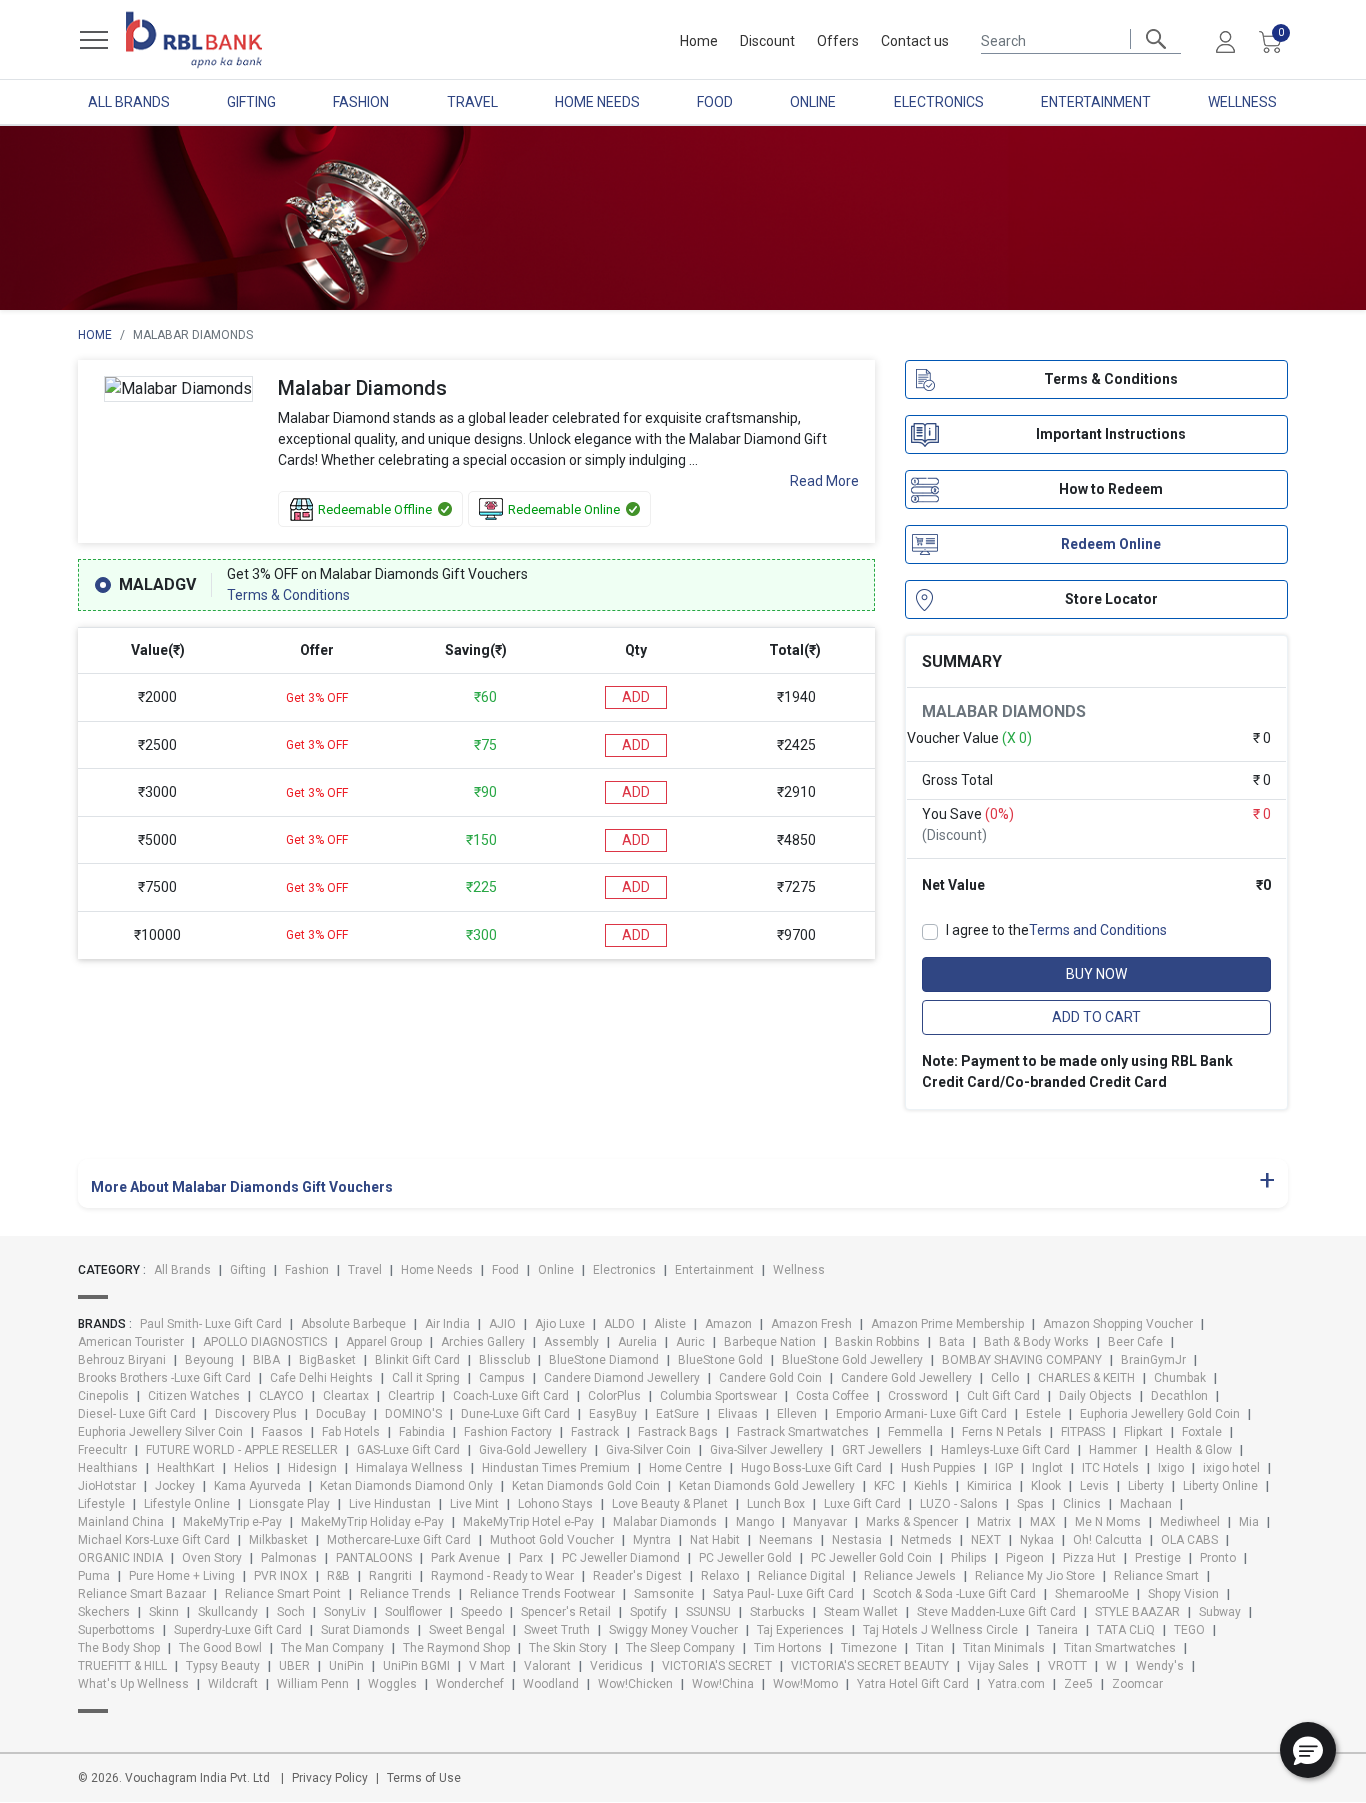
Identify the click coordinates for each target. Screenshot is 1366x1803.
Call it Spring (426, 1378)
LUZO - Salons (959, 1504)
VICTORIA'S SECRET (717, 1666)
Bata (952, 1342)
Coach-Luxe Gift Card (511, 1396)
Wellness (1242, 102)
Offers (838, 41)
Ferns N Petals (1002, 1432)
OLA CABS (1189, 1540)
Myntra (652, 1540)
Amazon (728, 1324)
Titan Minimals (1004, 1648)
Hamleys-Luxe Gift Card (1005, 1450)
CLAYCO (281, 1396)
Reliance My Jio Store (1035, 1576)
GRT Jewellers (882, 1450)
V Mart (487, 1666)
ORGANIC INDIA (120, 1558)
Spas (1030, 1504)
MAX (1043, 1522)
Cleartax (346, 1396)
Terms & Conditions (288, 595)
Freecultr (102, 1450)
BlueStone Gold (720, 1360)
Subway (1220, 1612)
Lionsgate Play (289, 1504)
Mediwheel (1190, 1522)
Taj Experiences (800, 1630)
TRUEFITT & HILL (122, 1666)
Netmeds (926, 1540)
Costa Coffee (832, 1396)
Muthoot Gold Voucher (552, 1540)
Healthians (108, 1468)
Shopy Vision (1183, 1594)
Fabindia (422, 1432)
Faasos (282, 1432)
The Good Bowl (220, 1648)
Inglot (1047, 1468)
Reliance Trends (405, 1594)
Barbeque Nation (770, 1342)
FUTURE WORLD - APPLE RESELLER (242, 1450)
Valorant (547, 1666)
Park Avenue (465, 1558)
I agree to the (1056, 931)
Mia (1249, 1522)
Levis (1094, 1486)
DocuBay (341, 1414)
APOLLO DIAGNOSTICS (265, 1342)
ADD (636, 697)
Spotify (648, 1612)
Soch (291, 1612)
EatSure (677, 1414)
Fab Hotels (351, 1432)
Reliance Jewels (910, 1576)
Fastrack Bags (678, 1432)
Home (699, 41)
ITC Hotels (1110, 1468)
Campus (502, 1378)
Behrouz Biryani (122, 1360)
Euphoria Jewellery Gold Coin (1160, 1414)
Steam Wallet (861, 1612)
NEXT (986, 1540)
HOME (95, 335)
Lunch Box (776, 1504)
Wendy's (1160, 1666)
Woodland (551, 1684)
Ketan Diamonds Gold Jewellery (767, 1486)
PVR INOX (281, 1576)
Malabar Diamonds (665, 1522)
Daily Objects (1095, 1396)
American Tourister (131, 1342)
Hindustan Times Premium (556, 1468)
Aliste (670, 1324)
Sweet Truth (557, 1630)
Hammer (1113, 1450)
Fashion (361, 102)
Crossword (918, 1396)
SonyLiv (345, 1612)
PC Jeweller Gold (745, 1558)
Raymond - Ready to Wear (502, 1576)
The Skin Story (568, 1648)
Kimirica (989, 1486)
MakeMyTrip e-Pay (232, 1522)
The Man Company (332, 1648)
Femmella (915, 1432)
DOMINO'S (413, 1414)
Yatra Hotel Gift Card (913, 1684)
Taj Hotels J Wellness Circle (940, 1630)
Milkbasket (278, 1540)
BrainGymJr (1153, 1360)
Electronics (939, 102)
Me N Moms (1108, 1522)
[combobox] (1081, 39)
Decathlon (1179, 1396)
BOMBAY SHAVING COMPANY (1022, 1360)
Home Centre (685, 1468)
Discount (767, 41)
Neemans (786, 1540)
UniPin (346, 1666)
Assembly (571, 1342)
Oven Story (212, 1558)
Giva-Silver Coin (648, 1450)
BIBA (266, 1360)
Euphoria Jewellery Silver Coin (160, 1432)
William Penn (313, 1684)
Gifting (251, 102)
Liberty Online (1220, 1486)
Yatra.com (1016, 1684)
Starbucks (777, 1612)
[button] (1308, 1750)
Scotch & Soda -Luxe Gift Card (954, 1594)
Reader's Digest (637, 1576)
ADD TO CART (1096, 1018)
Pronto (1218, 1558)
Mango (755, 1522)
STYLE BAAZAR (1137, 1612)
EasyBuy (613, 1414)
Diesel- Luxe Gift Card (137, 1414)
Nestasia (857, 1540)
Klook (1046, 1486)
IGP (1004, 1468)
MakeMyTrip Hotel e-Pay (528, 1522)
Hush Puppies (938, 1468)
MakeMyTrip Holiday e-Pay (372, 1522)
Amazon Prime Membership (947, 1324)
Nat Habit (715, 1540)
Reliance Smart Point (283, 1594)
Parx (531, 1558)
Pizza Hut (1089, 1558)
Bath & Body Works (1036, 1342)
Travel (472, 102)
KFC (884, 1486)
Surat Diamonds (365, 1630)
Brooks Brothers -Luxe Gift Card (164, 1378)
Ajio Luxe (560, 1324)
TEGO (1189, 1630)
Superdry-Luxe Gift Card (238, 1630)
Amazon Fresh (811, 1324)
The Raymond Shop (456, 1648)
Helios (251, 1468)
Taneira (1057, 1630)
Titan (930, 1648)
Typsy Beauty (223, 1666)
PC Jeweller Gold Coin (871, 1558)
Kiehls (931, 1486)
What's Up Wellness (133, 1684)
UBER (294, 1666)
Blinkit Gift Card (417, 1360)
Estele (1043, 1414)
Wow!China (723, 1684)
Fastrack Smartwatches (803, 1432)
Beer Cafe (1135, 1342)
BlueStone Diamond (604, 1360)
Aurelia (637, 1342)
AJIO (502, 1324)
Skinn (164, 1612)
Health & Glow (1194, 1450)
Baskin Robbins (877, 1342)
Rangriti (390, 1576)
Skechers (104, 1612)
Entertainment (1096, 102)
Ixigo (1171, 1468)
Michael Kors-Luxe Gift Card (154, 1540)
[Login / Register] (1225, 41)
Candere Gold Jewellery (906, 1378)
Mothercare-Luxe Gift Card (399, 1540)
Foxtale (1202, 1432)
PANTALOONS (374, 1558)
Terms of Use (424, 1778)
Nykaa (1037, 1540)
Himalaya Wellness (409, 1468)
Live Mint (474, 1504)
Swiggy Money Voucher (673, 1630)
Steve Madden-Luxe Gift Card (996, 1612)
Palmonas (289, 1558)
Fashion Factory (508, 1432)
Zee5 (1078, 1684)
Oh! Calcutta (1107, 1540)
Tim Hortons (788, 1648)
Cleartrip (411, 1396)
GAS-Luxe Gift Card (408, 1450)
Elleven (797, 1414)
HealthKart (186, 1468)
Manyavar (820, 1522)
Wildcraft (233, 1684)
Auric (690, 1342)
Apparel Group (384, 1342)
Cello (1005, 1378)
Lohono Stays (555, 1504)
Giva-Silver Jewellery (766, 1450)
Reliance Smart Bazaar (142, 1594)
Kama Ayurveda (257, 1486)
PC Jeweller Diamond (621, 1558)
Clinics (1082, 1504)
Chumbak (1180, 1378)
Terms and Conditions (1098, 931)
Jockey (175, 1486)
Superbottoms (116, 1630)
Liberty (1146, 1486)
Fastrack (595, 1432)
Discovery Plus (256, 1414)
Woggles (392, 1684)
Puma (94, 1576)
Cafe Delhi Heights (321, 1378)
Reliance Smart (1156, 1576)
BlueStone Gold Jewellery (852, 1360)
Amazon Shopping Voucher (1118, 1324)
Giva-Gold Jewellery (533, 1450)
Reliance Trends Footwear (542, 1594)
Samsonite (664, 1594)
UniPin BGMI (416, 1666)
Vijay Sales (998, 1666)
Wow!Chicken (635, 1684)
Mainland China (121, 1522)
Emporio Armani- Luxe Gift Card (921, 1414)
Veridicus (616, 1666)
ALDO (619, 1324)
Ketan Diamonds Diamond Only (406, 1486)
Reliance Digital (801, 1576)
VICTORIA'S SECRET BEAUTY (870, 1666)
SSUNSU (708, 1612)
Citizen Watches (194, 1396)
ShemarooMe (1092, 1594)
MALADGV (157, 584)
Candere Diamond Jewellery (622, 1378)
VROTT (1067, 1666)
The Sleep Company (680, 1648)
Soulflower (413, 1612)
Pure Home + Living (182, 1576)
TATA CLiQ (1126, 1630)
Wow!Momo (805, 1684)
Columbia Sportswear (718, 1396)
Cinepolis (103, 1396)
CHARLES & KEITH (1086, 1378)
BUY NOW (1096, 975)
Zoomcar (1137, 1684)
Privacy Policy (330, 1778)
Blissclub (504, 1360)
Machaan (1146, 1504)
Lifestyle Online (187, 1504)
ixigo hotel (1231, 1468)
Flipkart (1143, 1432)
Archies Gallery (483, 1342)
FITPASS (1083, 1432)
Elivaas (738, 1414)
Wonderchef (470, 1684)
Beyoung (209, 1360)
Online (813, 102)
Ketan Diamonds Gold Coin (586, 1486)
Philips (969, 1558)
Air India (447, 1324)
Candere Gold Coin (770, 1378)
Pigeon (1025, 1558)
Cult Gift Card (1003, 1396)
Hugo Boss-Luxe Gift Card (811, 1468)
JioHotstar (107, 1486)
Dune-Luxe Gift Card (515, 1414)
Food (715, 102)
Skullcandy (228, 1612)
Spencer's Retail (566, 1612)
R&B (338, 1576)
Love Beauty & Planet (670, 1504)
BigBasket (327, 1360)
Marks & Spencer (912, 1522)
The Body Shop (119, 1648)
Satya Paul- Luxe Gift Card (783, 1594)
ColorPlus (614, 1396)
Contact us (915, 41)
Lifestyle (101, 1504)
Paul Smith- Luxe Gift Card (211, 1324)
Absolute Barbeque (353, 1324)
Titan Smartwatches (1120, 1648)
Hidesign (312, 1468)
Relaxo (720, 1576)
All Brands (129, 102)
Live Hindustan (390, 1504)
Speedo (481, 1612)
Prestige (1158, 1558)
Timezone (869, 1648)
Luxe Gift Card (862, 1504)
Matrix (994, 1522)
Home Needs (597, 102)
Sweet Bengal (467, 1630)
